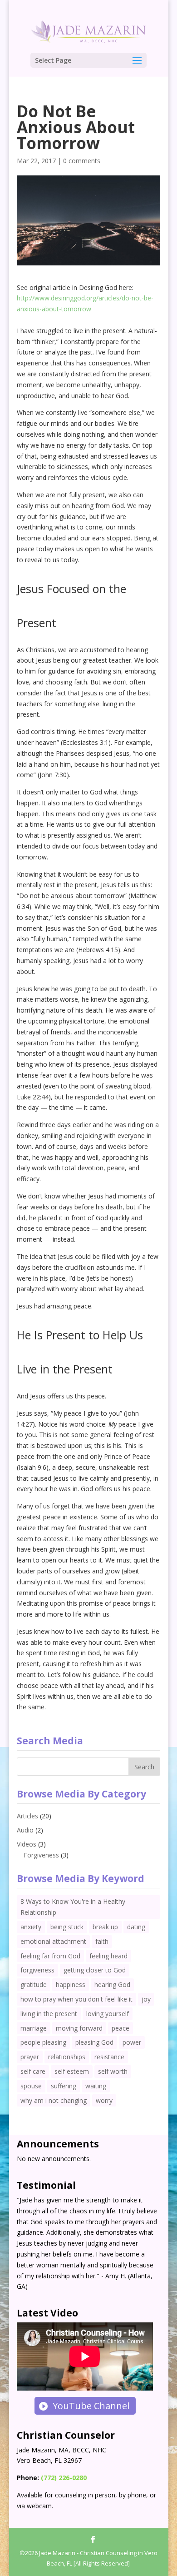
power (132, 2042)
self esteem (72, 2071)
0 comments (82, 161)
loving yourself (108, 2014)
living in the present (49, 2014)
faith (102, 1941)
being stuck (67, 1927)
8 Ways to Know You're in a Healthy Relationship (73, 1907)
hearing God (112, 1984)
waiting (96, 2086)
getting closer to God (95, 1970)
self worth (113, 2071)
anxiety (31, 1927)
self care (33, 2071)
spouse (31, 2086)
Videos (27, 1844)
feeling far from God (50, 1956)
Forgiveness (41, 1855)
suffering (64, 2086)
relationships (67, 2057)
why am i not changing (54, 2100)
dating (136, 1927)
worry (104, 2100)
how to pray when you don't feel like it (76, 1999)
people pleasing (43, 2042)
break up (105, 1927)
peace (120, 2028)
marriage (34, 2028)
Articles (27, 1816)
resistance (109, 2057)
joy (146, 1999)
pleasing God (94, 2042)
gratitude (34, 1984)
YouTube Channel (91, 2406)
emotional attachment (53, 1941)
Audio (25, 1830)
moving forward (79, 2028)
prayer (30, 2057)
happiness (71, 1984)
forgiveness (37, 1970)
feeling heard (108, 1956)
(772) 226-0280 (64, 2478)
